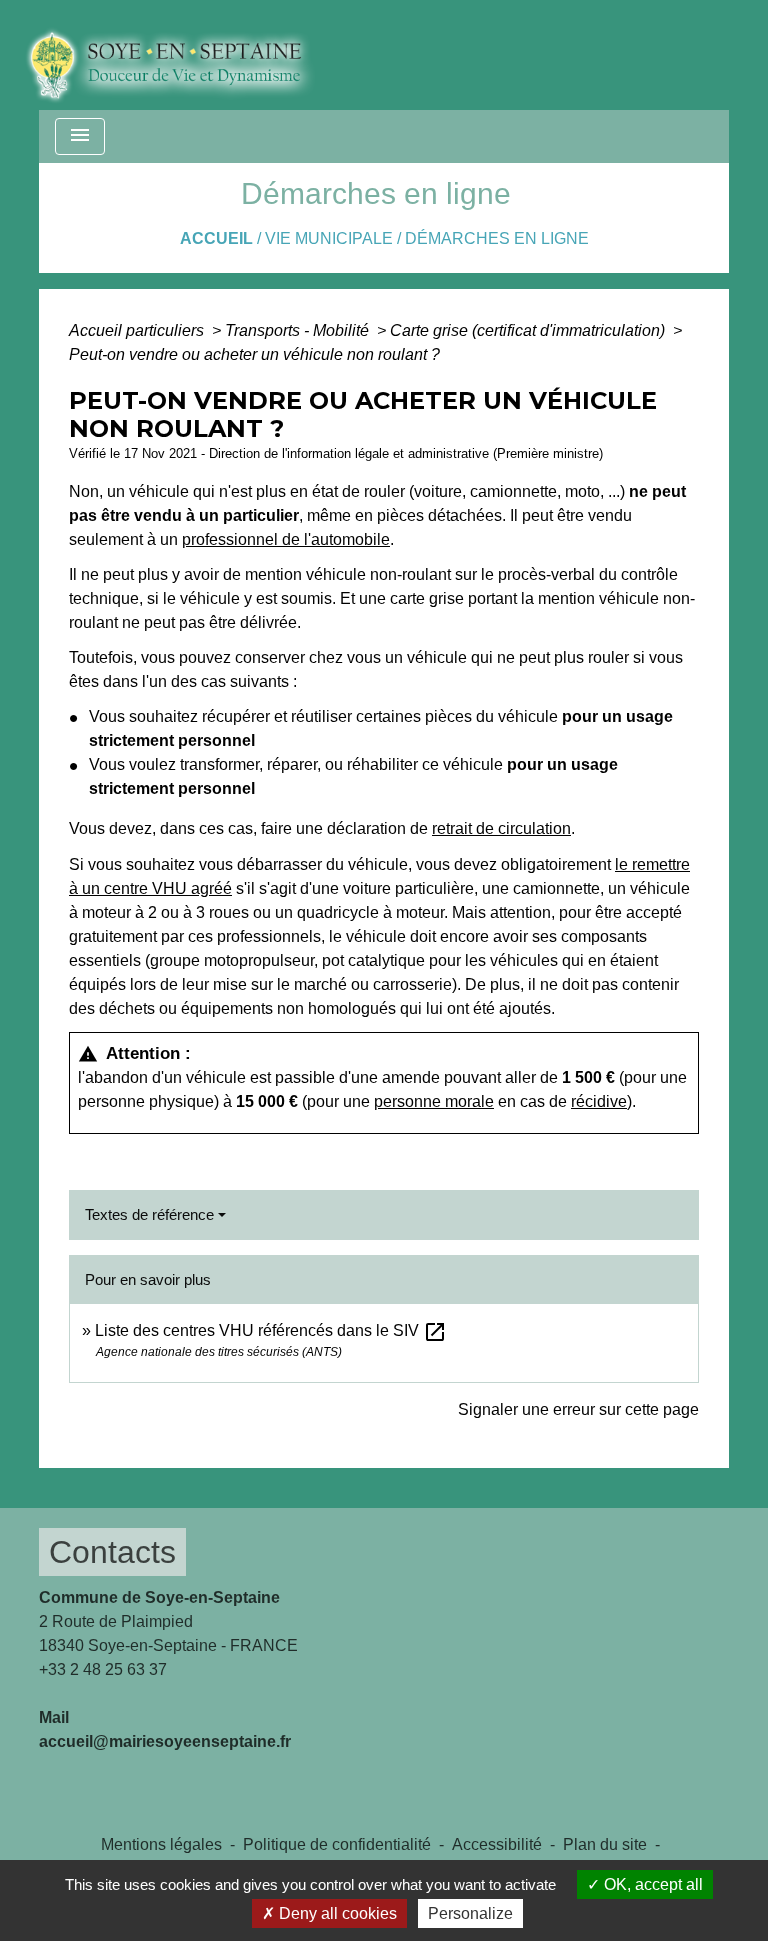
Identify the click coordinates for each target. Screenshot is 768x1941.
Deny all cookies (336, 1913)
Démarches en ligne (497, 238)
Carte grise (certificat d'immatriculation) (529, 330)
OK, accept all (651, 1884)
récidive (599, 1101)
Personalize (470, 1913)
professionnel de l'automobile (286, 539)
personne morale (434, 1101)
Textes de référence (149, 1214)
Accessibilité (497, 1844)
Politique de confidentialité (337, 1844)
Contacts (112, 1552)
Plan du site (605, 1844)
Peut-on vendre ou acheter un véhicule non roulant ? (254, 354)
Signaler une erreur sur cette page (578, 1409)
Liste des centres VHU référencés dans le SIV (271, 1330)
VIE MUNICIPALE (329, 238)
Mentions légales (161, 1844)
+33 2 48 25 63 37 (103, 1669)
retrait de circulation (501, 828)
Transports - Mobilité (299, 330)
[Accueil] (184, 55)
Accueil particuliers (138, 330)
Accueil (216, 238)
